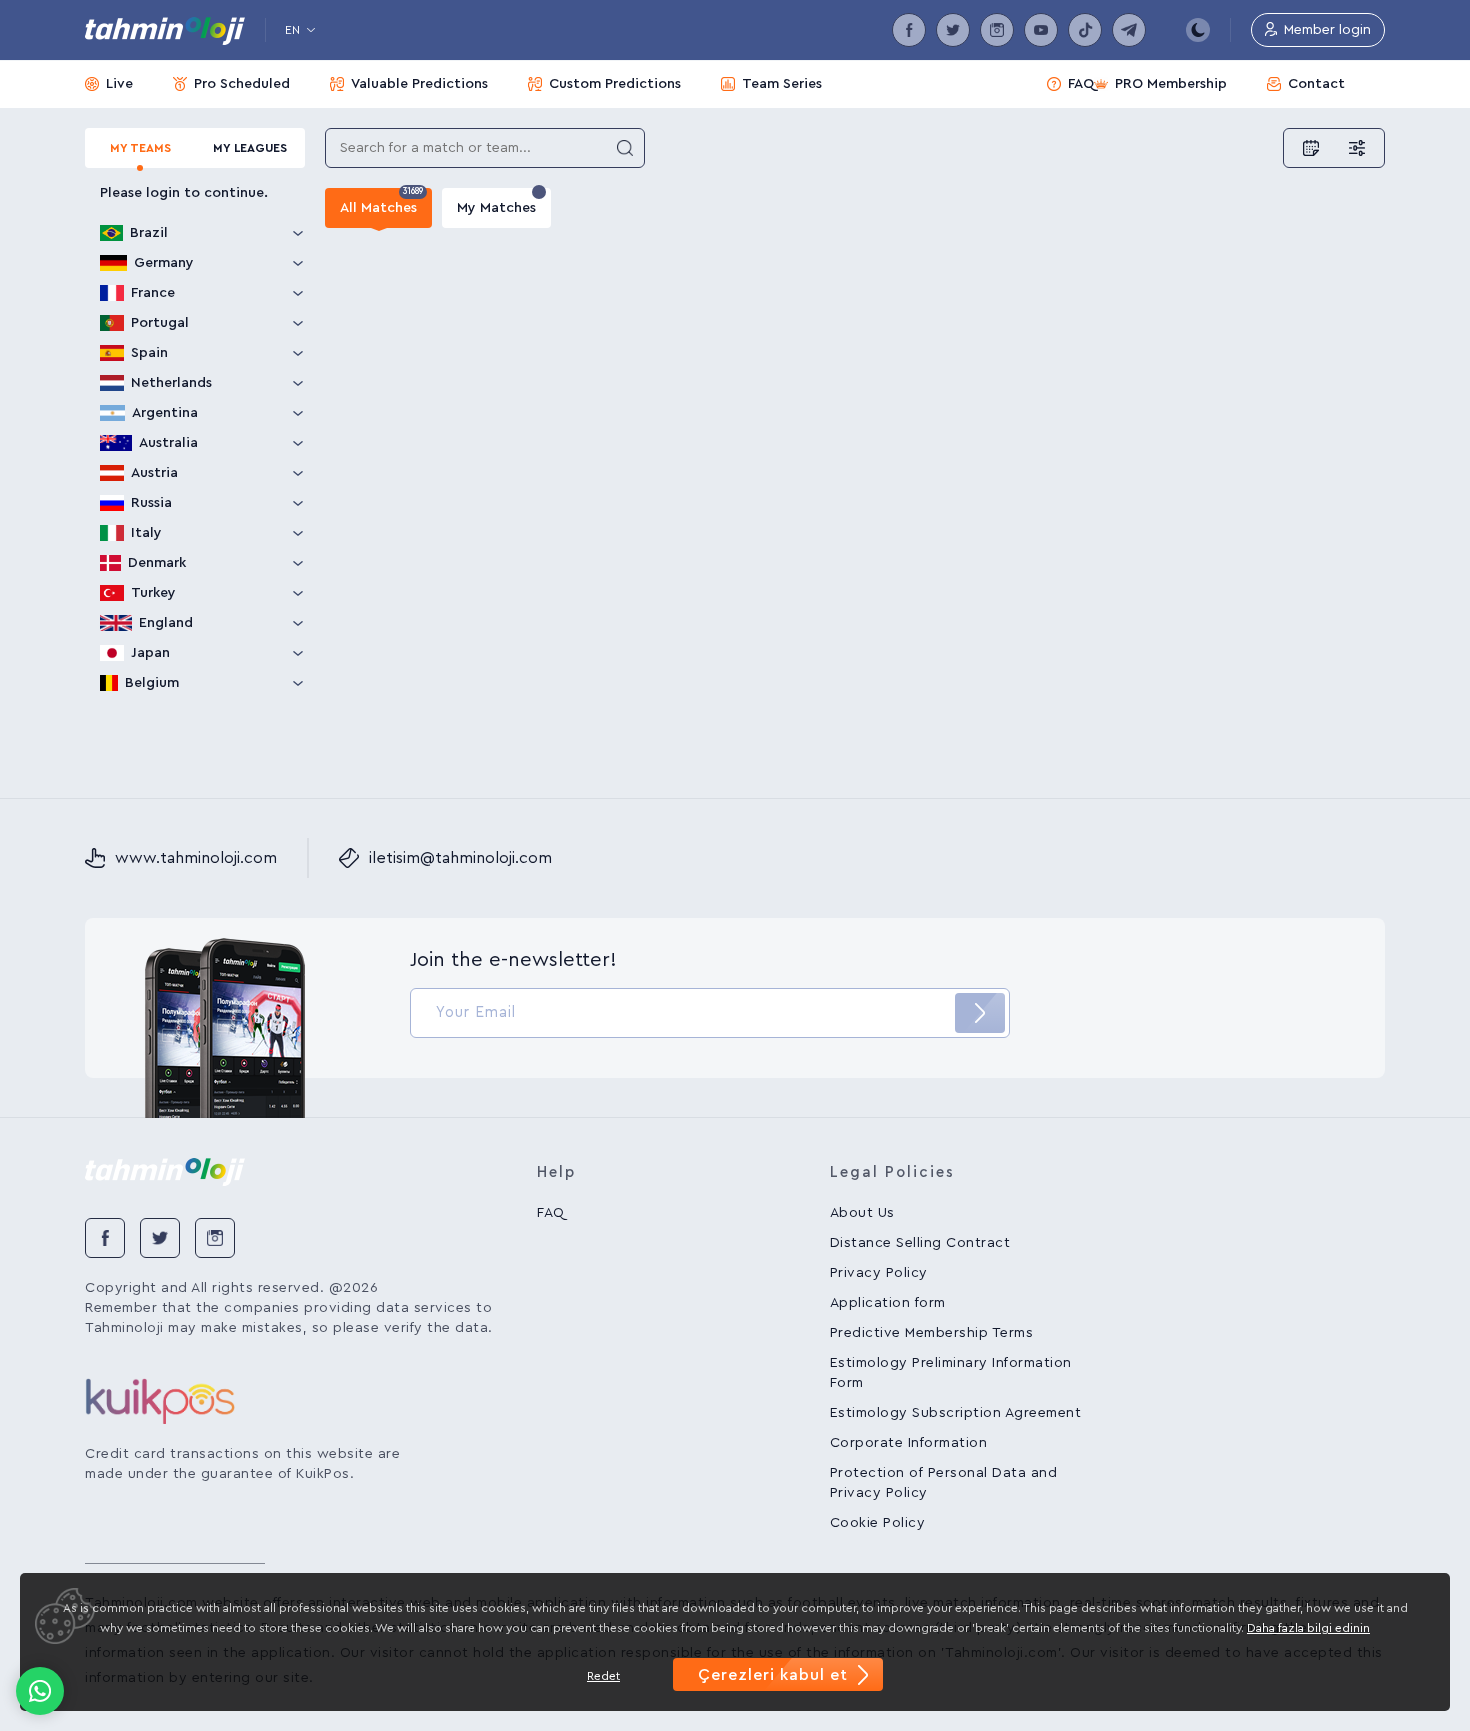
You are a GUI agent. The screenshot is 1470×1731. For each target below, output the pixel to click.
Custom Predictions (615, 84)
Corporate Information (909, 1443)
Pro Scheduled (242, 84)
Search (625, 148)
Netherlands (171, 383)
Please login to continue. (184, 193)
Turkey (153, 593)
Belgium (152, 683)
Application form (888, 1303)
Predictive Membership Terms (932, 1333)
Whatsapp (40, 1691)
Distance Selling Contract (920, 1243)
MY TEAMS (140, 148)
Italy (146, 533)
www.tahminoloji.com (196, 858)
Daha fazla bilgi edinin (1308, 1628)
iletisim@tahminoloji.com (460, 858)
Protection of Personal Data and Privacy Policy (944, 1483)
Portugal (160, 323)
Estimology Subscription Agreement (956, 1413)
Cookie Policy (878, 1523)
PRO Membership (1171, 84)
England (166, 623)
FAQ (1081, 84)
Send (980, 1013)
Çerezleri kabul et (773, 1675)
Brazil (149, 233)
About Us (862, 1213)
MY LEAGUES (250, 148)
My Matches (496, 208)
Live (119, 84)
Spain (149, 353)
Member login (1327, 30)
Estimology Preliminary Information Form (951, 1373)
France (153, 293)
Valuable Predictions (419, 84)
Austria (154, 473)
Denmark (157, 563)
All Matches (381, 201)
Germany (164, 263)
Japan (150, 653)
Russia (151, 503)
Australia (168, 443)
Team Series (782, 84)
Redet (603, 1676)
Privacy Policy (879, 1273)
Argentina (165, 413)
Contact (1316, 84)
